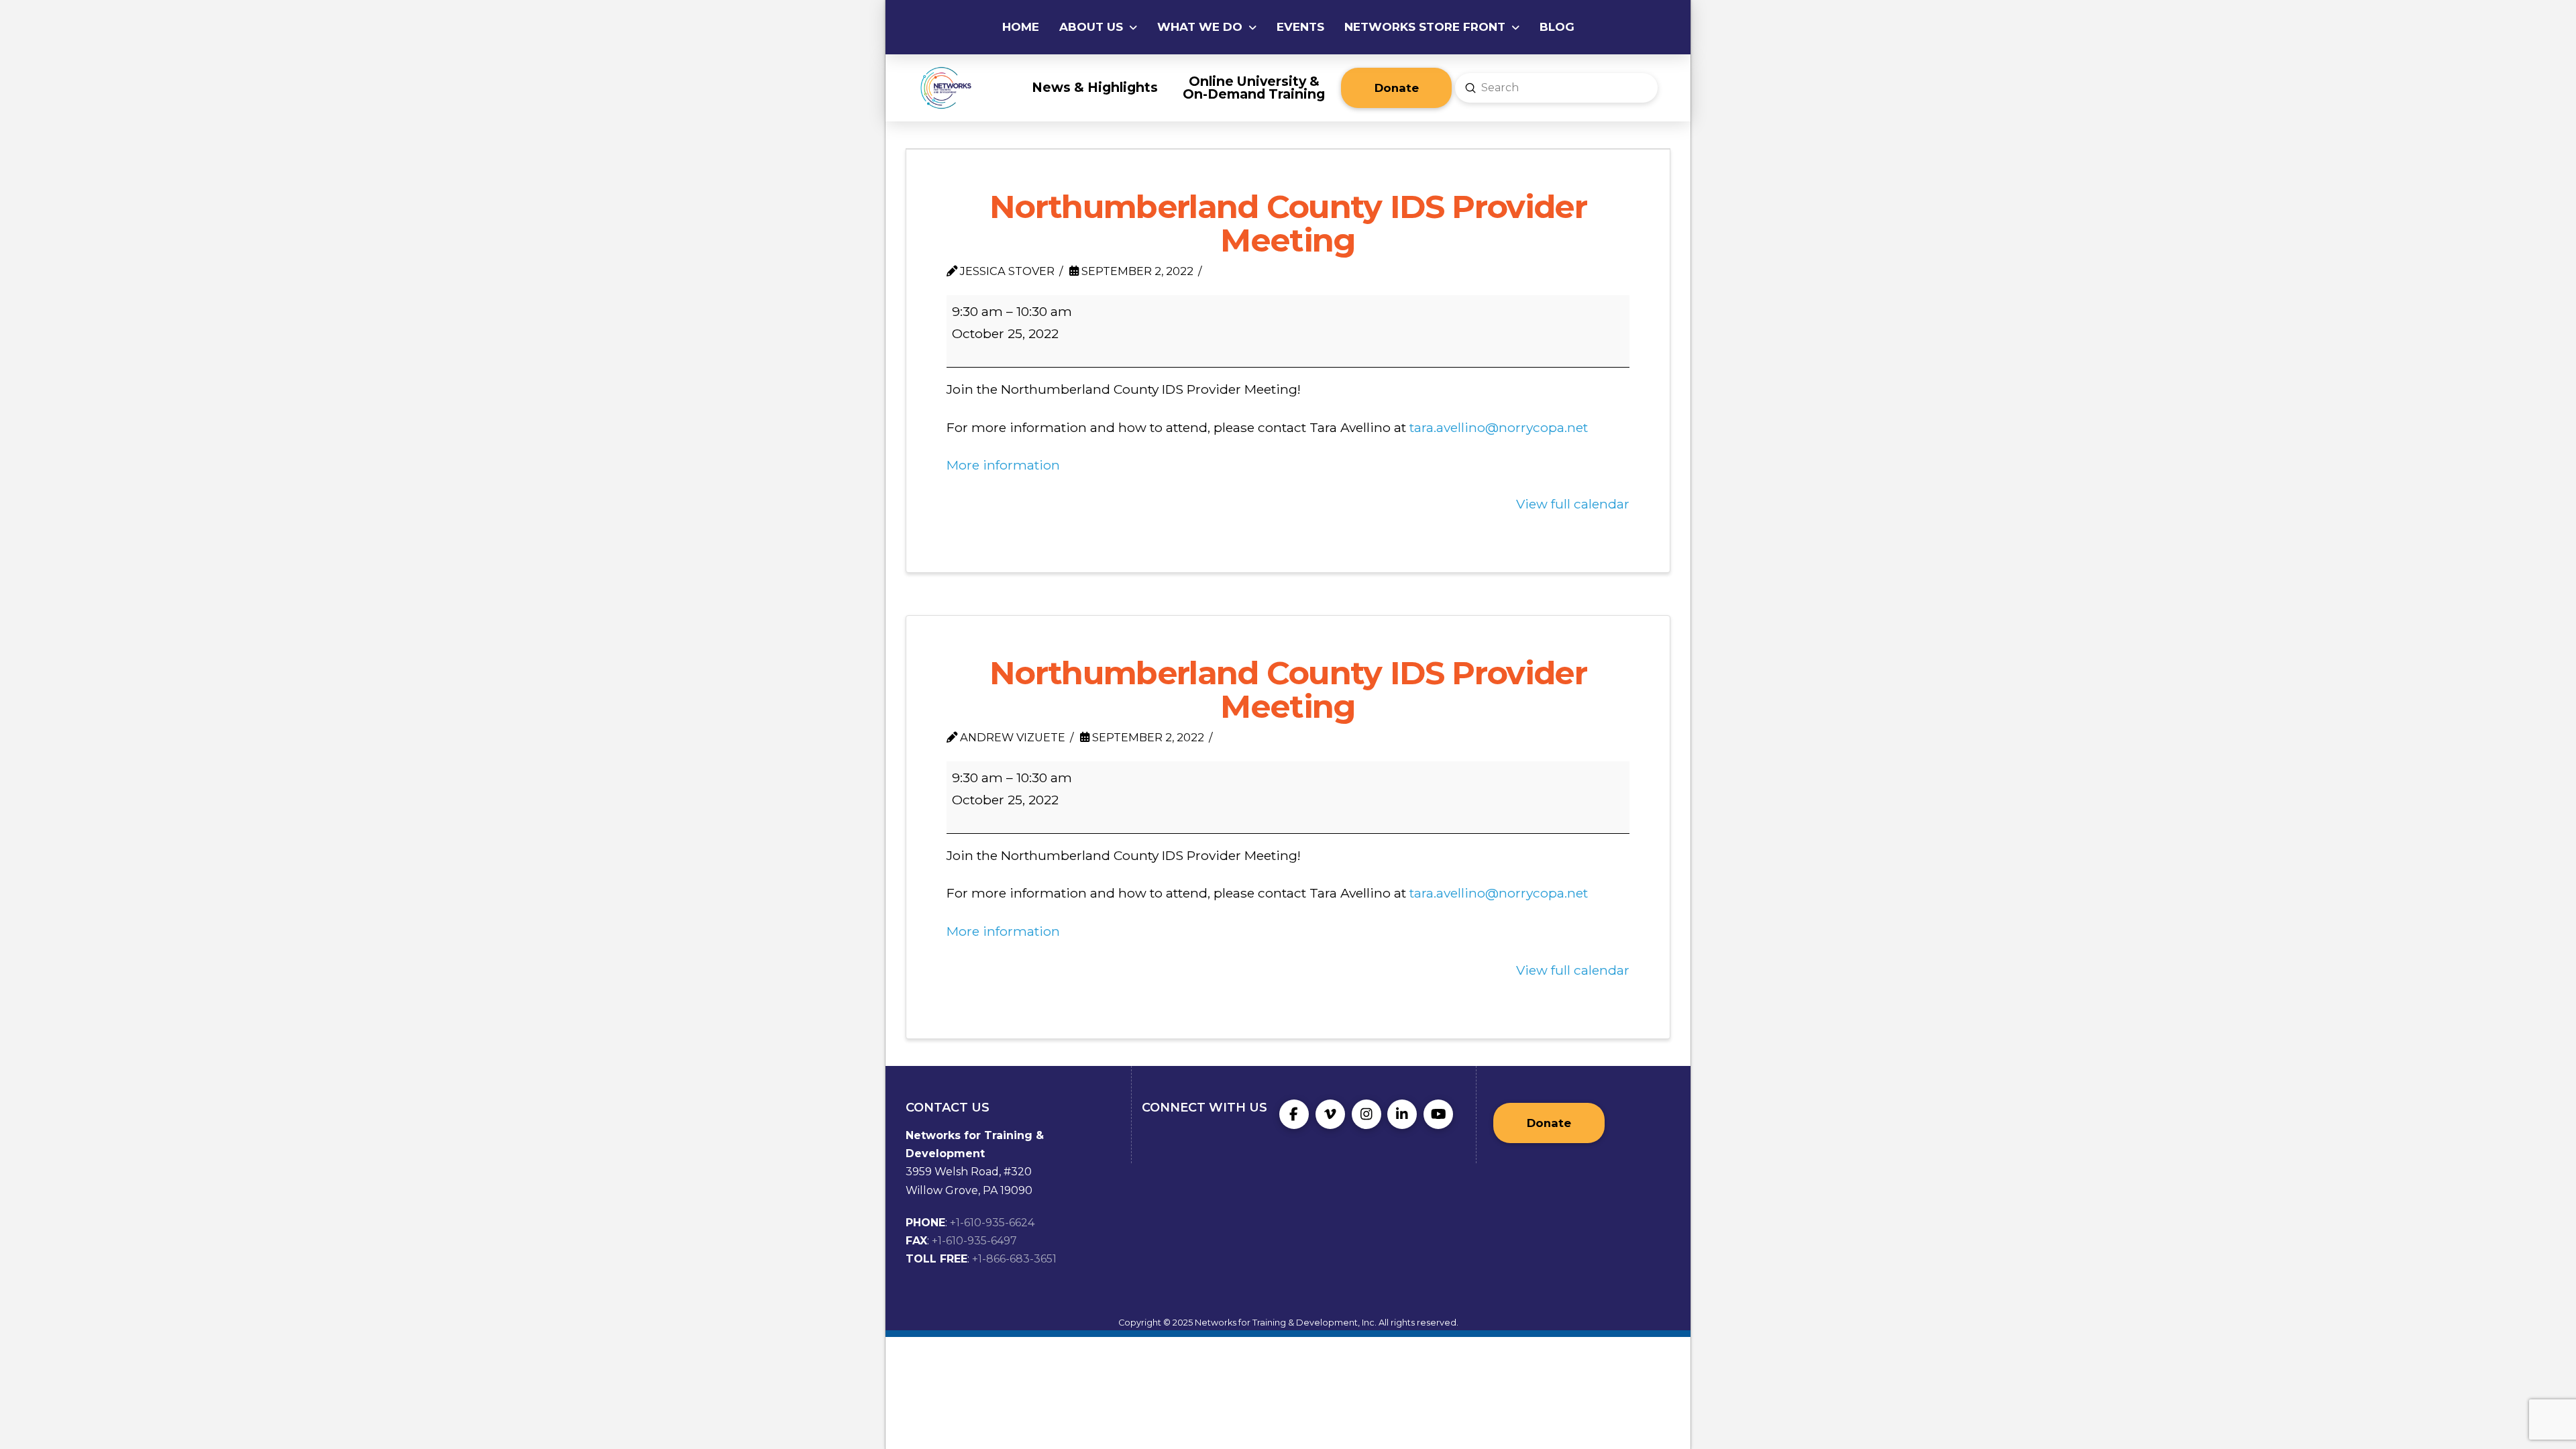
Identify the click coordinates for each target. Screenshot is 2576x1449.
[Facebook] (1294, 1114)
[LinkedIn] (1402, 1114)
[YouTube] (1438, 1114)
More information (1003, 465)
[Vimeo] (1330, 1114)
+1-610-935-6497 (974, 1241)
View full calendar (1573, 504)
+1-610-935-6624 (992, 1223)
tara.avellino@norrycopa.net (1499, 427)
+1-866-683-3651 (1014, 1259)
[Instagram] (1366, 1114)
